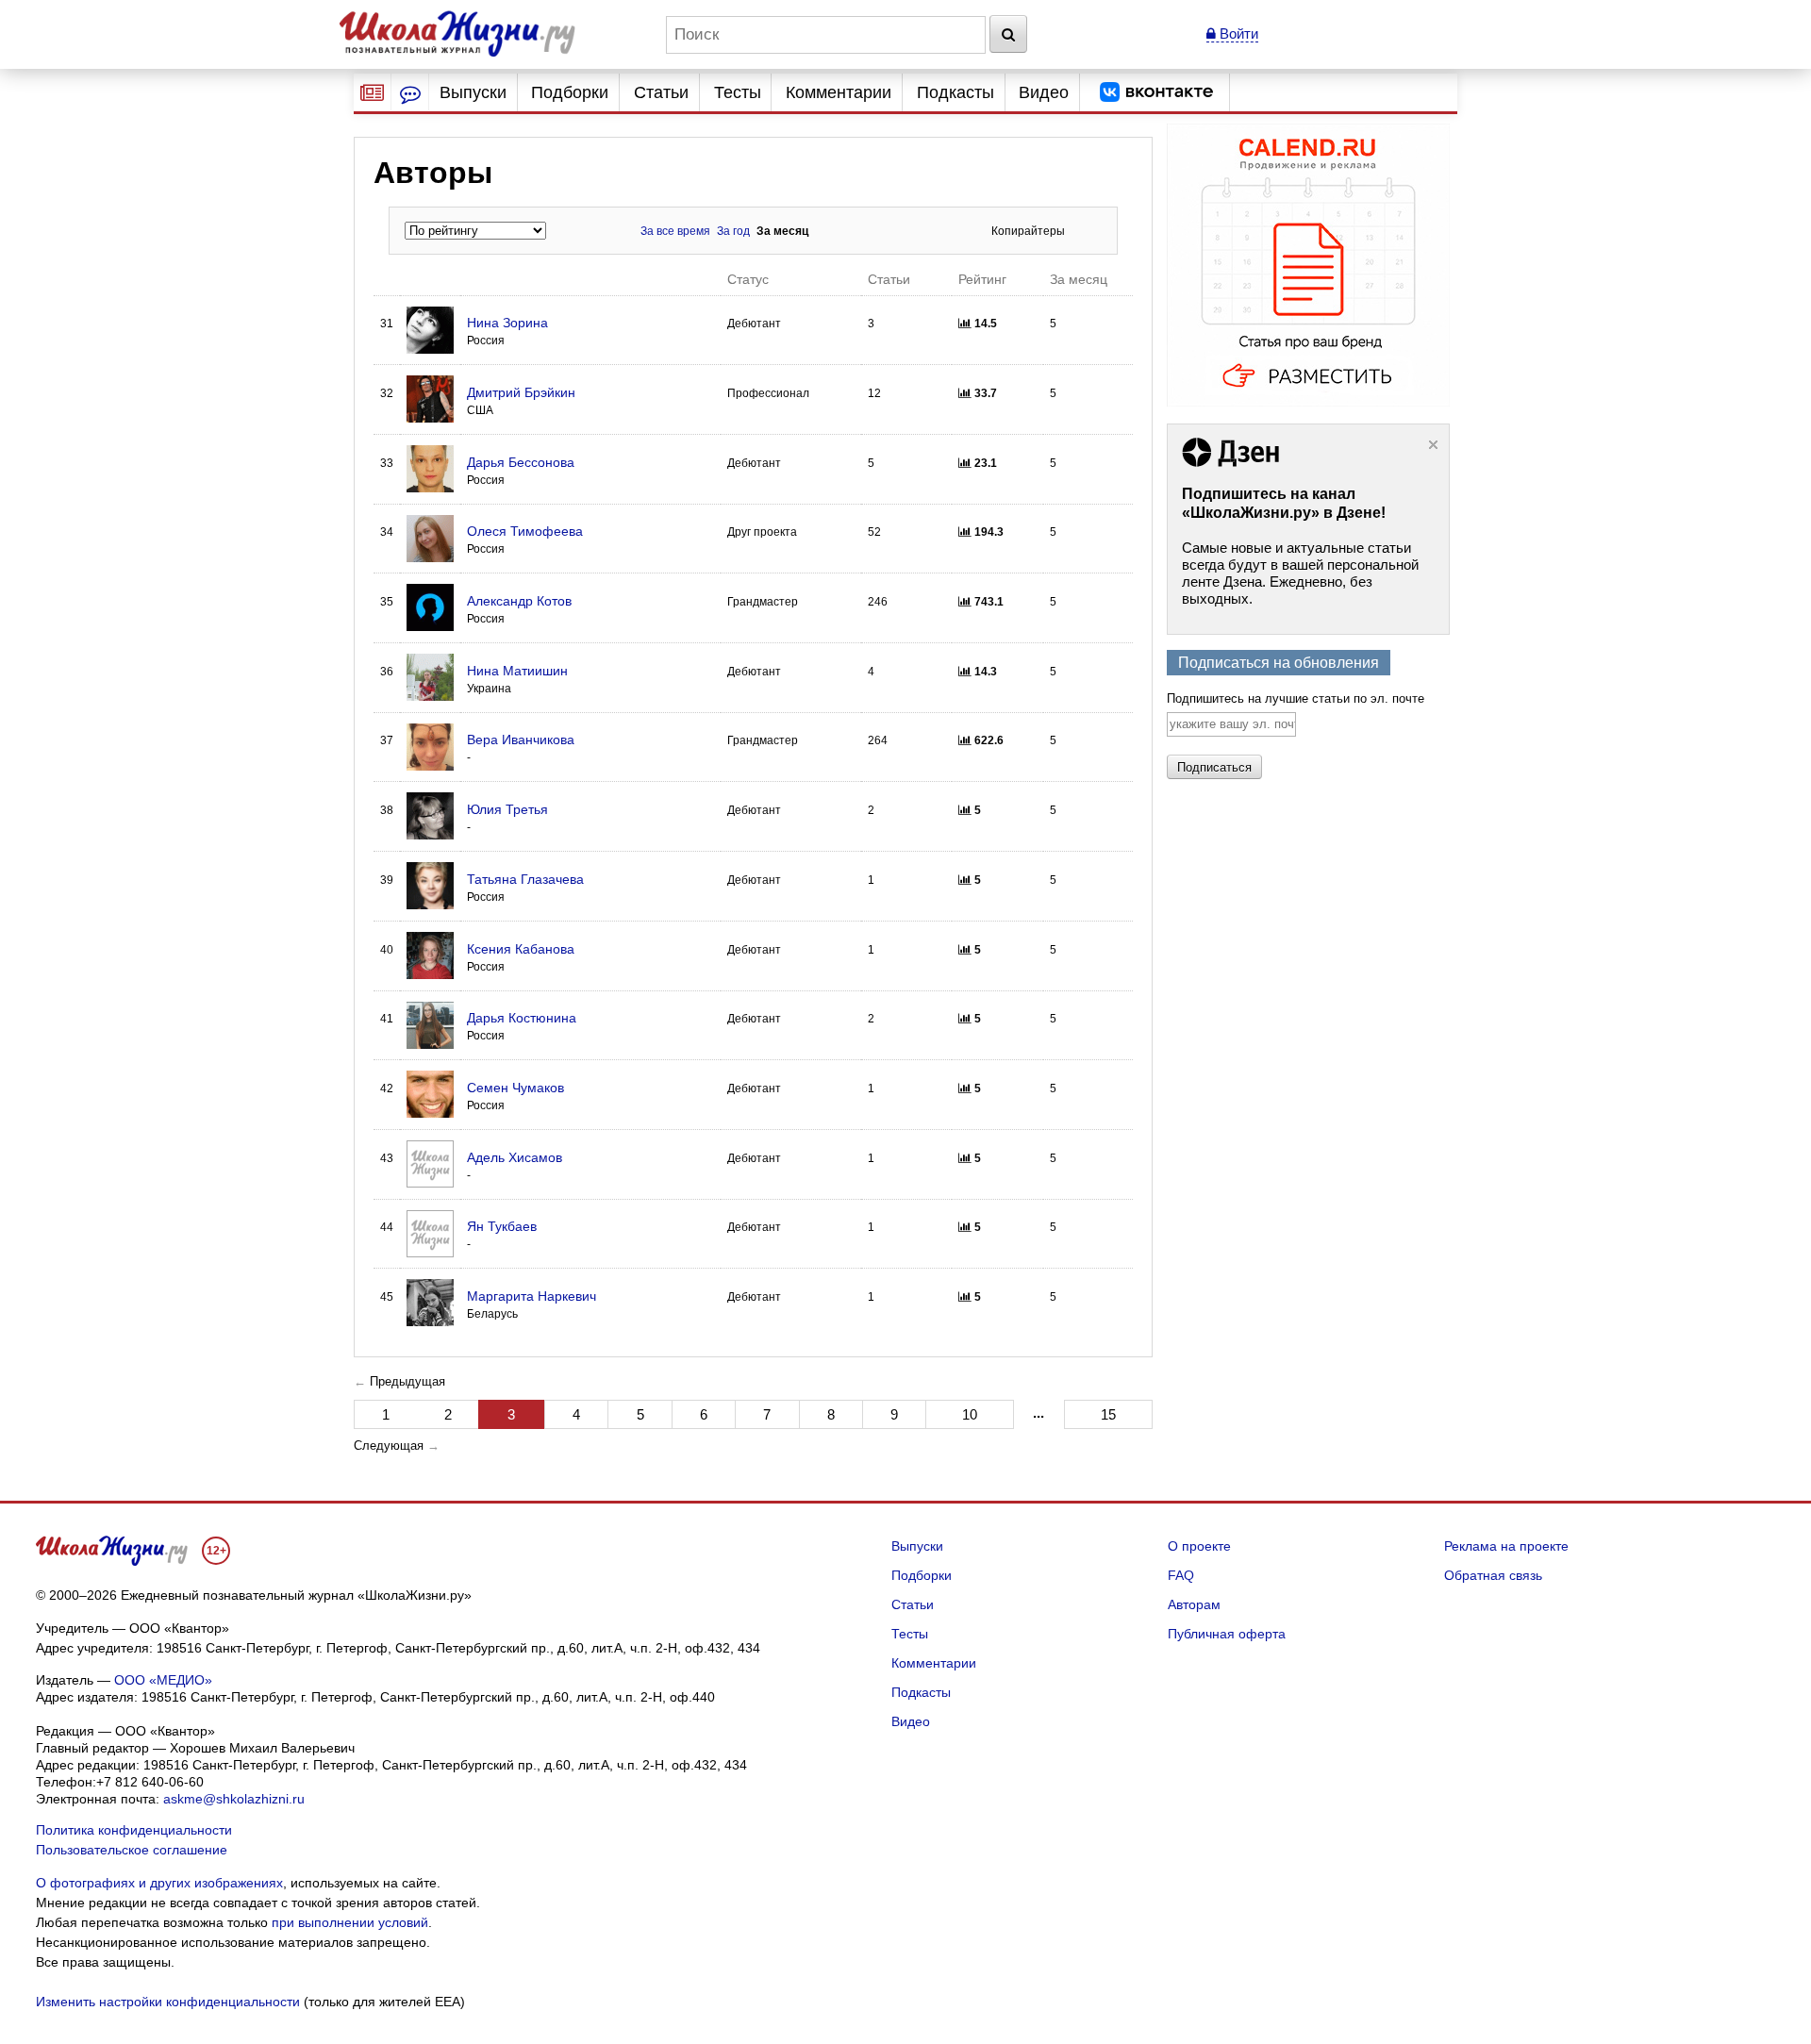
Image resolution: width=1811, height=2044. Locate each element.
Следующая (389, 1446)
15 (1108, 1414)
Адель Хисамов (515, 1157)
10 (970, 1414)
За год (733, 231)
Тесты (738, 92)
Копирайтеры (1028, 231)
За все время (675, 231)
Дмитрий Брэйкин (521, 392)
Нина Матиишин (517, 671)
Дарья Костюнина (522, 1018)
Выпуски (473, 92)
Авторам (1194, 1604)
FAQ (1181, 1575)
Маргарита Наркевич (532, 1296)
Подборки (570, 92)
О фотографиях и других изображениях (159, 1883)
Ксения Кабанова (521, 949)
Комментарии (839, 92)
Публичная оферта (1227, 1634)
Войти (1237, 33)
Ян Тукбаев (502, 1226)
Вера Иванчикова (521, 739)
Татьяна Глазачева (525, 879)
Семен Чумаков (515, 1088)
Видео (1044, 92)
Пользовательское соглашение (132, 1850)
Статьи (661, 92)
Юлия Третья (507, 809)
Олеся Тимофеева (525, 531)
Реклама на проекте (1506, 1546)
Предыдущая (407, 1381)
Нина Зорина (507, 323)
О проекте (1199, 1546)
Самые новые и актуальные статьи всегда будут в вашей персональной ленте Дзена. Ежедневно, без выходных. (1300, 573)
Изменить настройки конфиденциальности (168, 2002)
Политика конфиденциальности (134, 1830)
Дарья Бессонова (521, 462)
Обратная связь (1493, 1575)
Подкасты (955, 92)
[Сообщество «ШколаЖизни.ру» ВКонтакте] (1156, 92)
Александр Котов (519, 601)
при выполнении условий (350, 1922)
